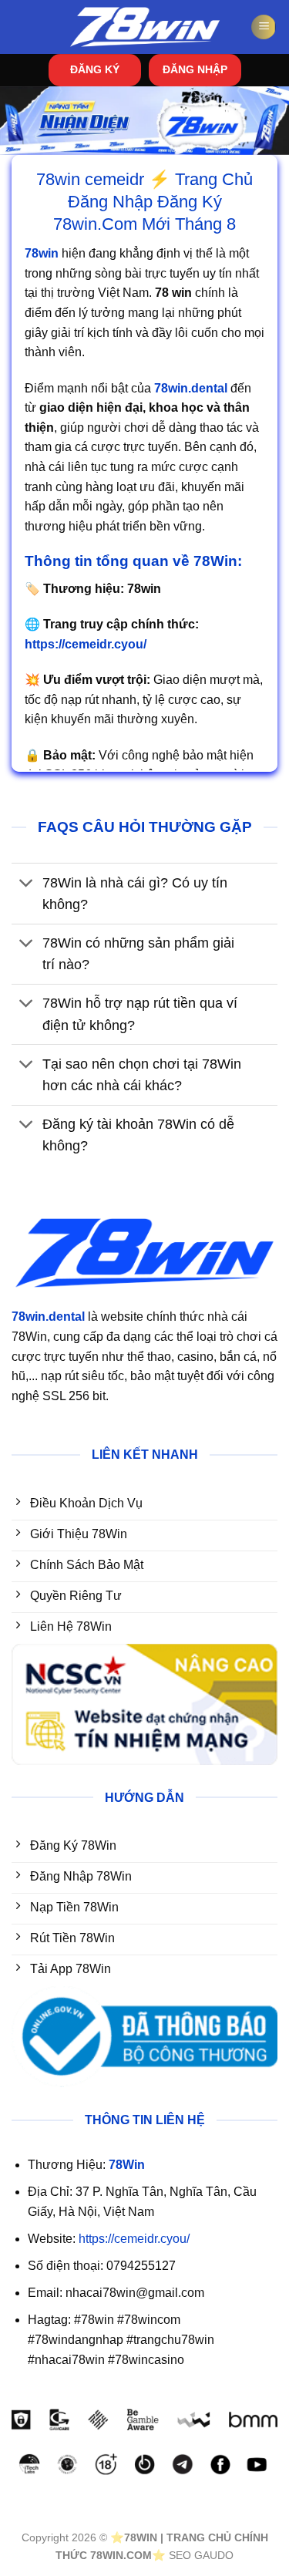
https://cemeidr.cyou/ (134, 2239)
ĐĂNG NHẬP (195, 70)
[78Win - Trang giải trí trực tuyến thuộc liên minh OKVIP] (145, 27)
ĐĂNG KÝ (95, 70)
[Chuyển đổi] (27, 884)
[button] (264, 27)
